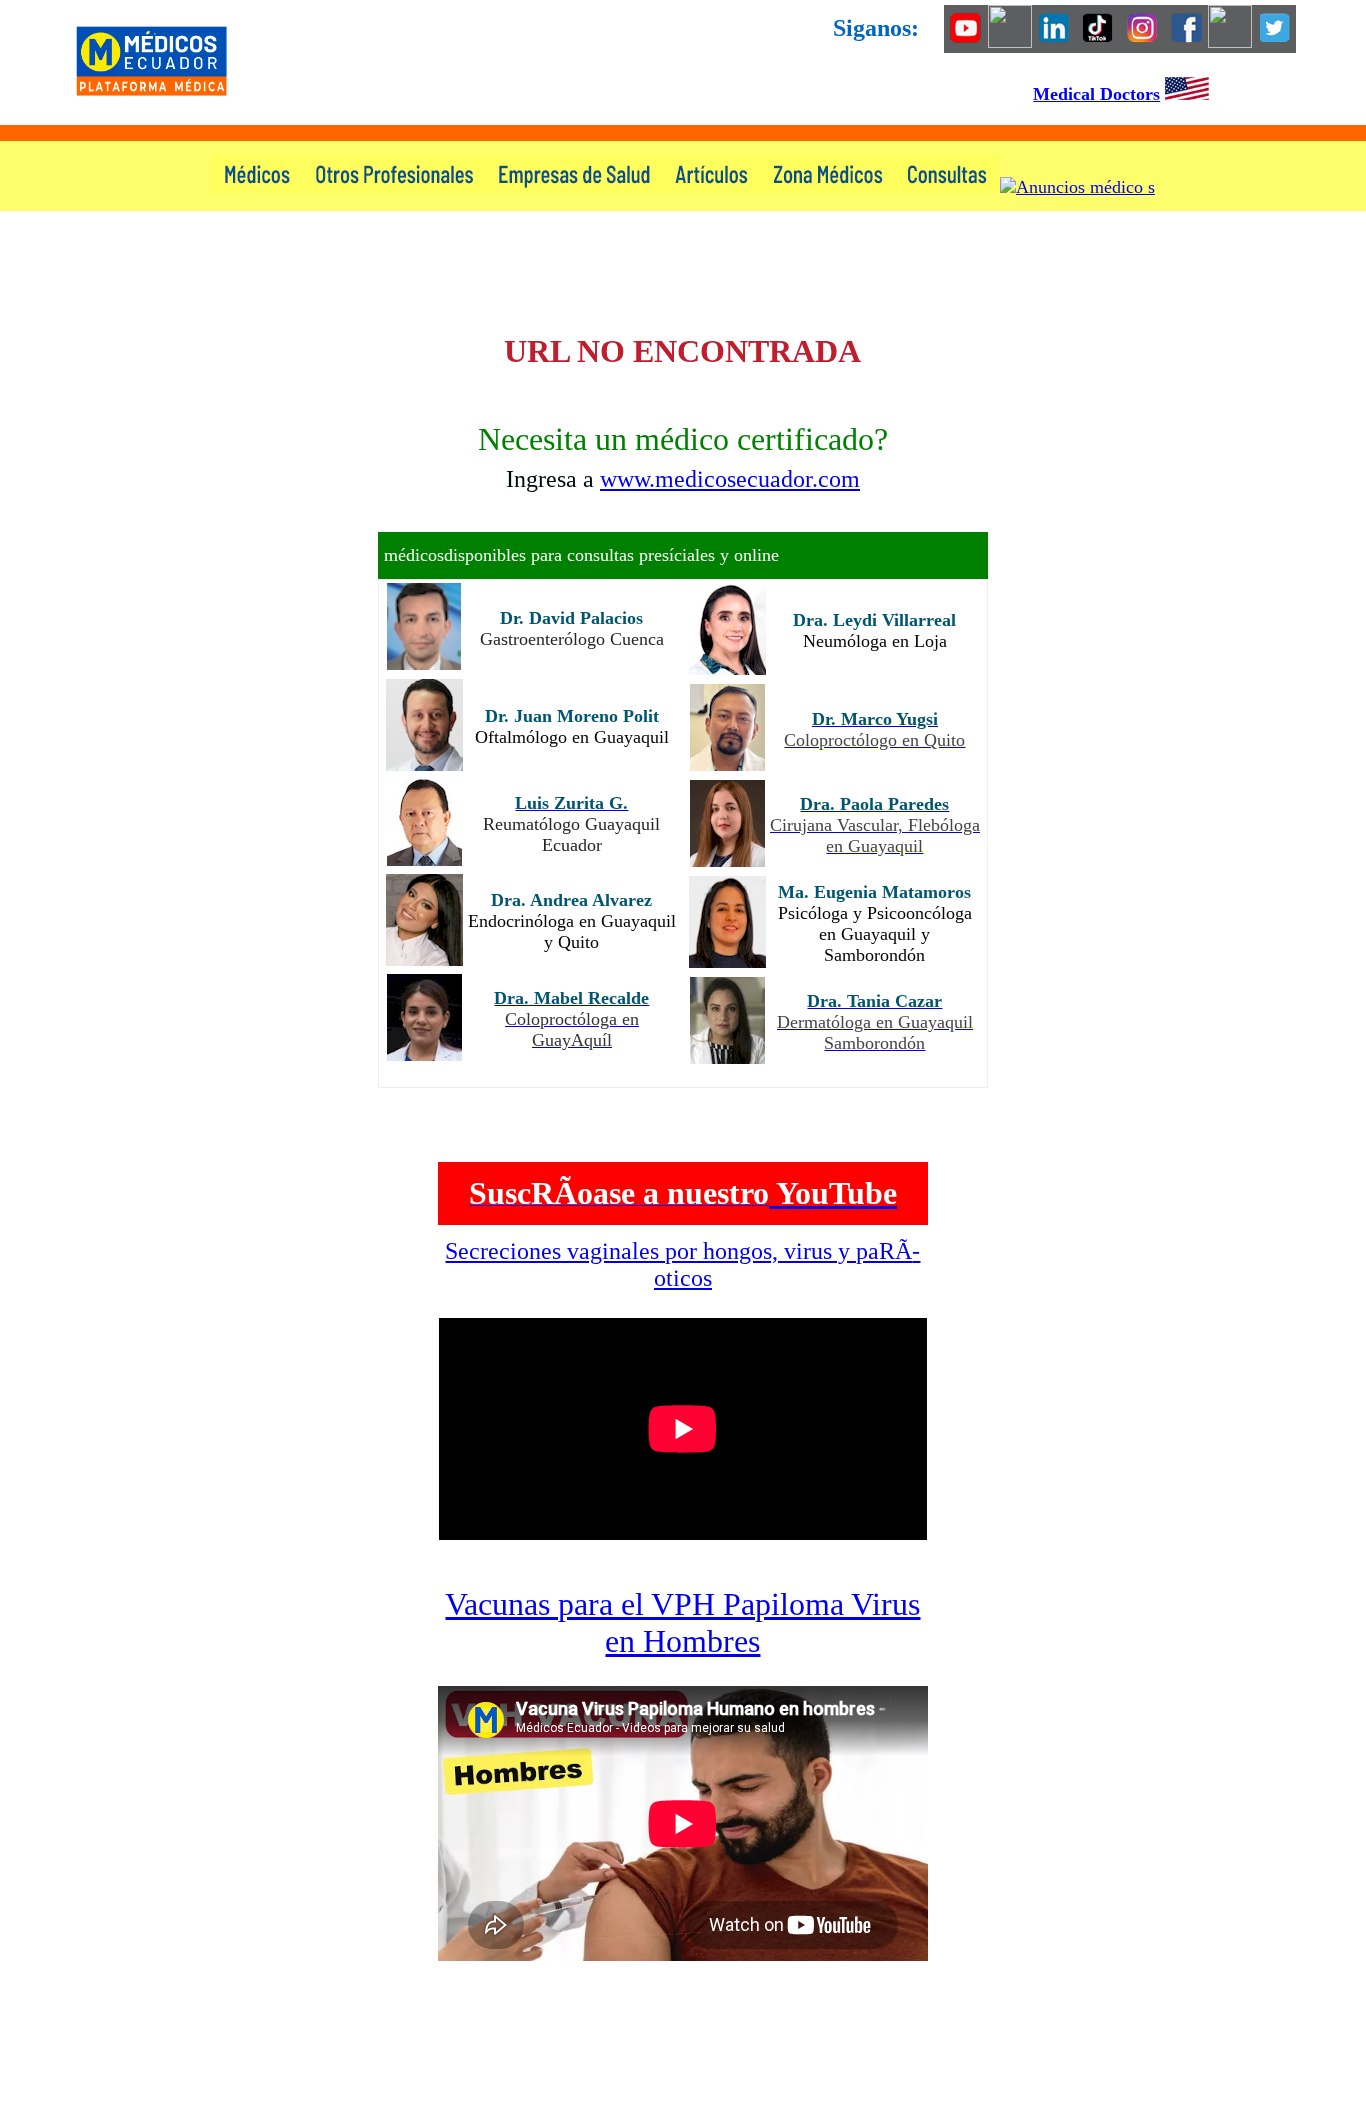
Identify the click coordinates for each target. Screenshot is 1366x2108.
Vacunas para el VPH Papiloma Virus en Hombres (682, 1622)
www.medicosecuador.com (730, 479)
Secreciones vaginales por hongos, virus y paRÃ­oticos (682, 1264)
